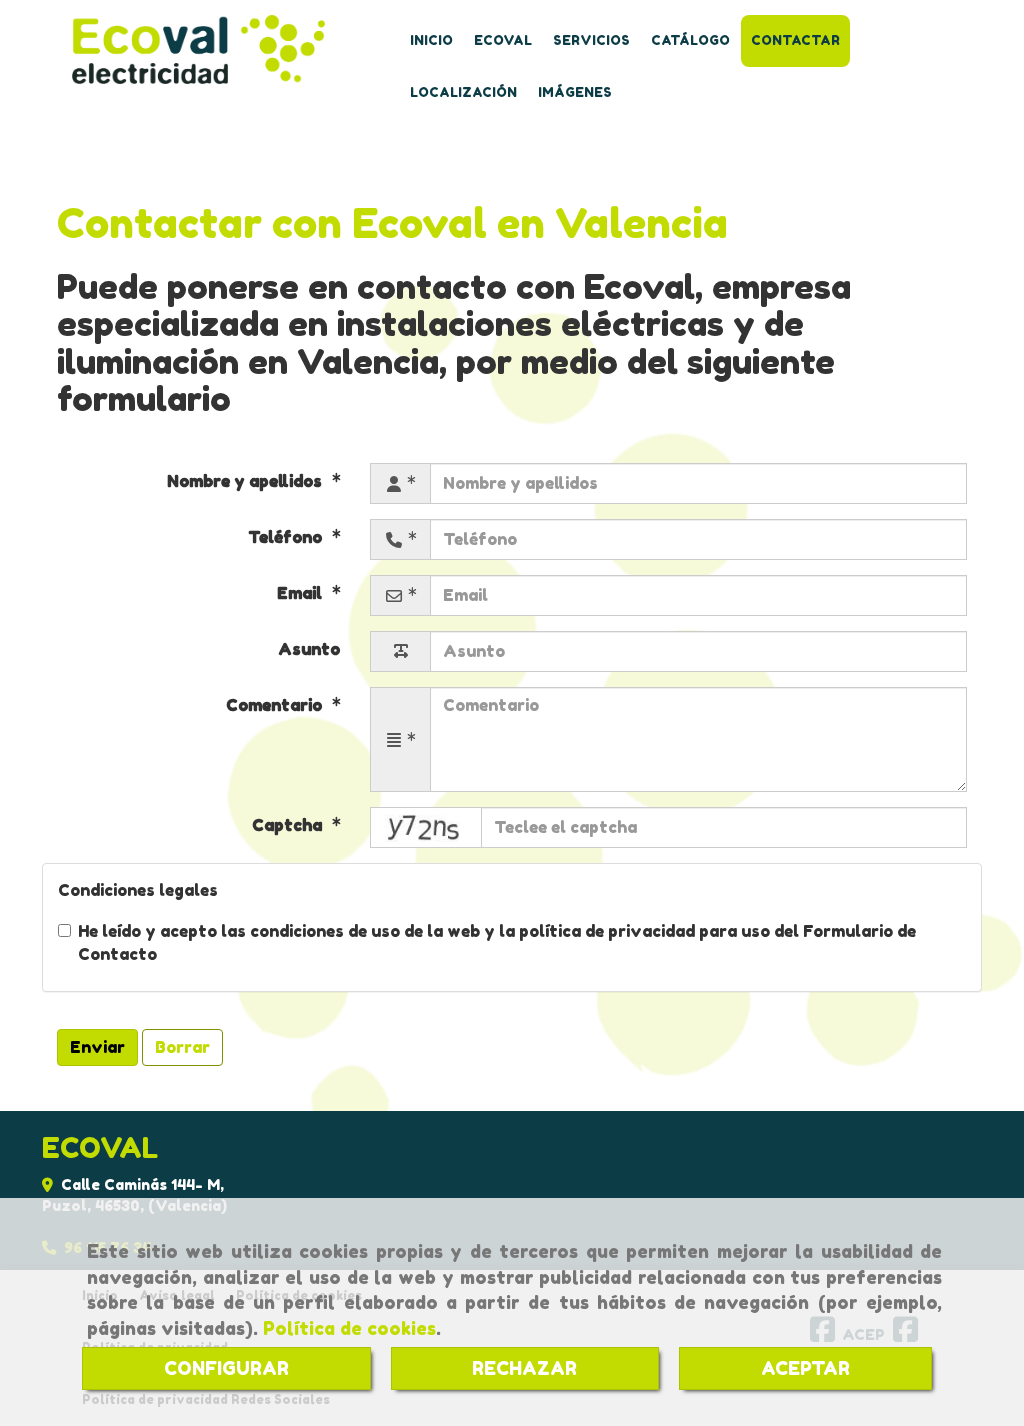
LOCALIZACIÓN (463, 92)
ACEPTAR (805, 1368)
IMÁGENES (575, 92)
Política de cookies (349, 1328)
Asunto (309, 649)
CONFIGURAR (226, 1368)
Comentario (276, 705)
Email (301, 593)
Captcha (289, 825)
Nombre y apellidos (246, 481)
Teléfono (287, 537)
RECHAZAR (524, 1368)
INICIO (431, 40)
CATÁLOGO (690, 40)
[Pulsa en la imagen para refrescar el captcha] (426, 827)
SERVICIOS (591, 40)
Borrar (182, 1047)
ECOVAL (503, 40)
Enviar (97, 1047)
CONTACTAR (795, 40)
